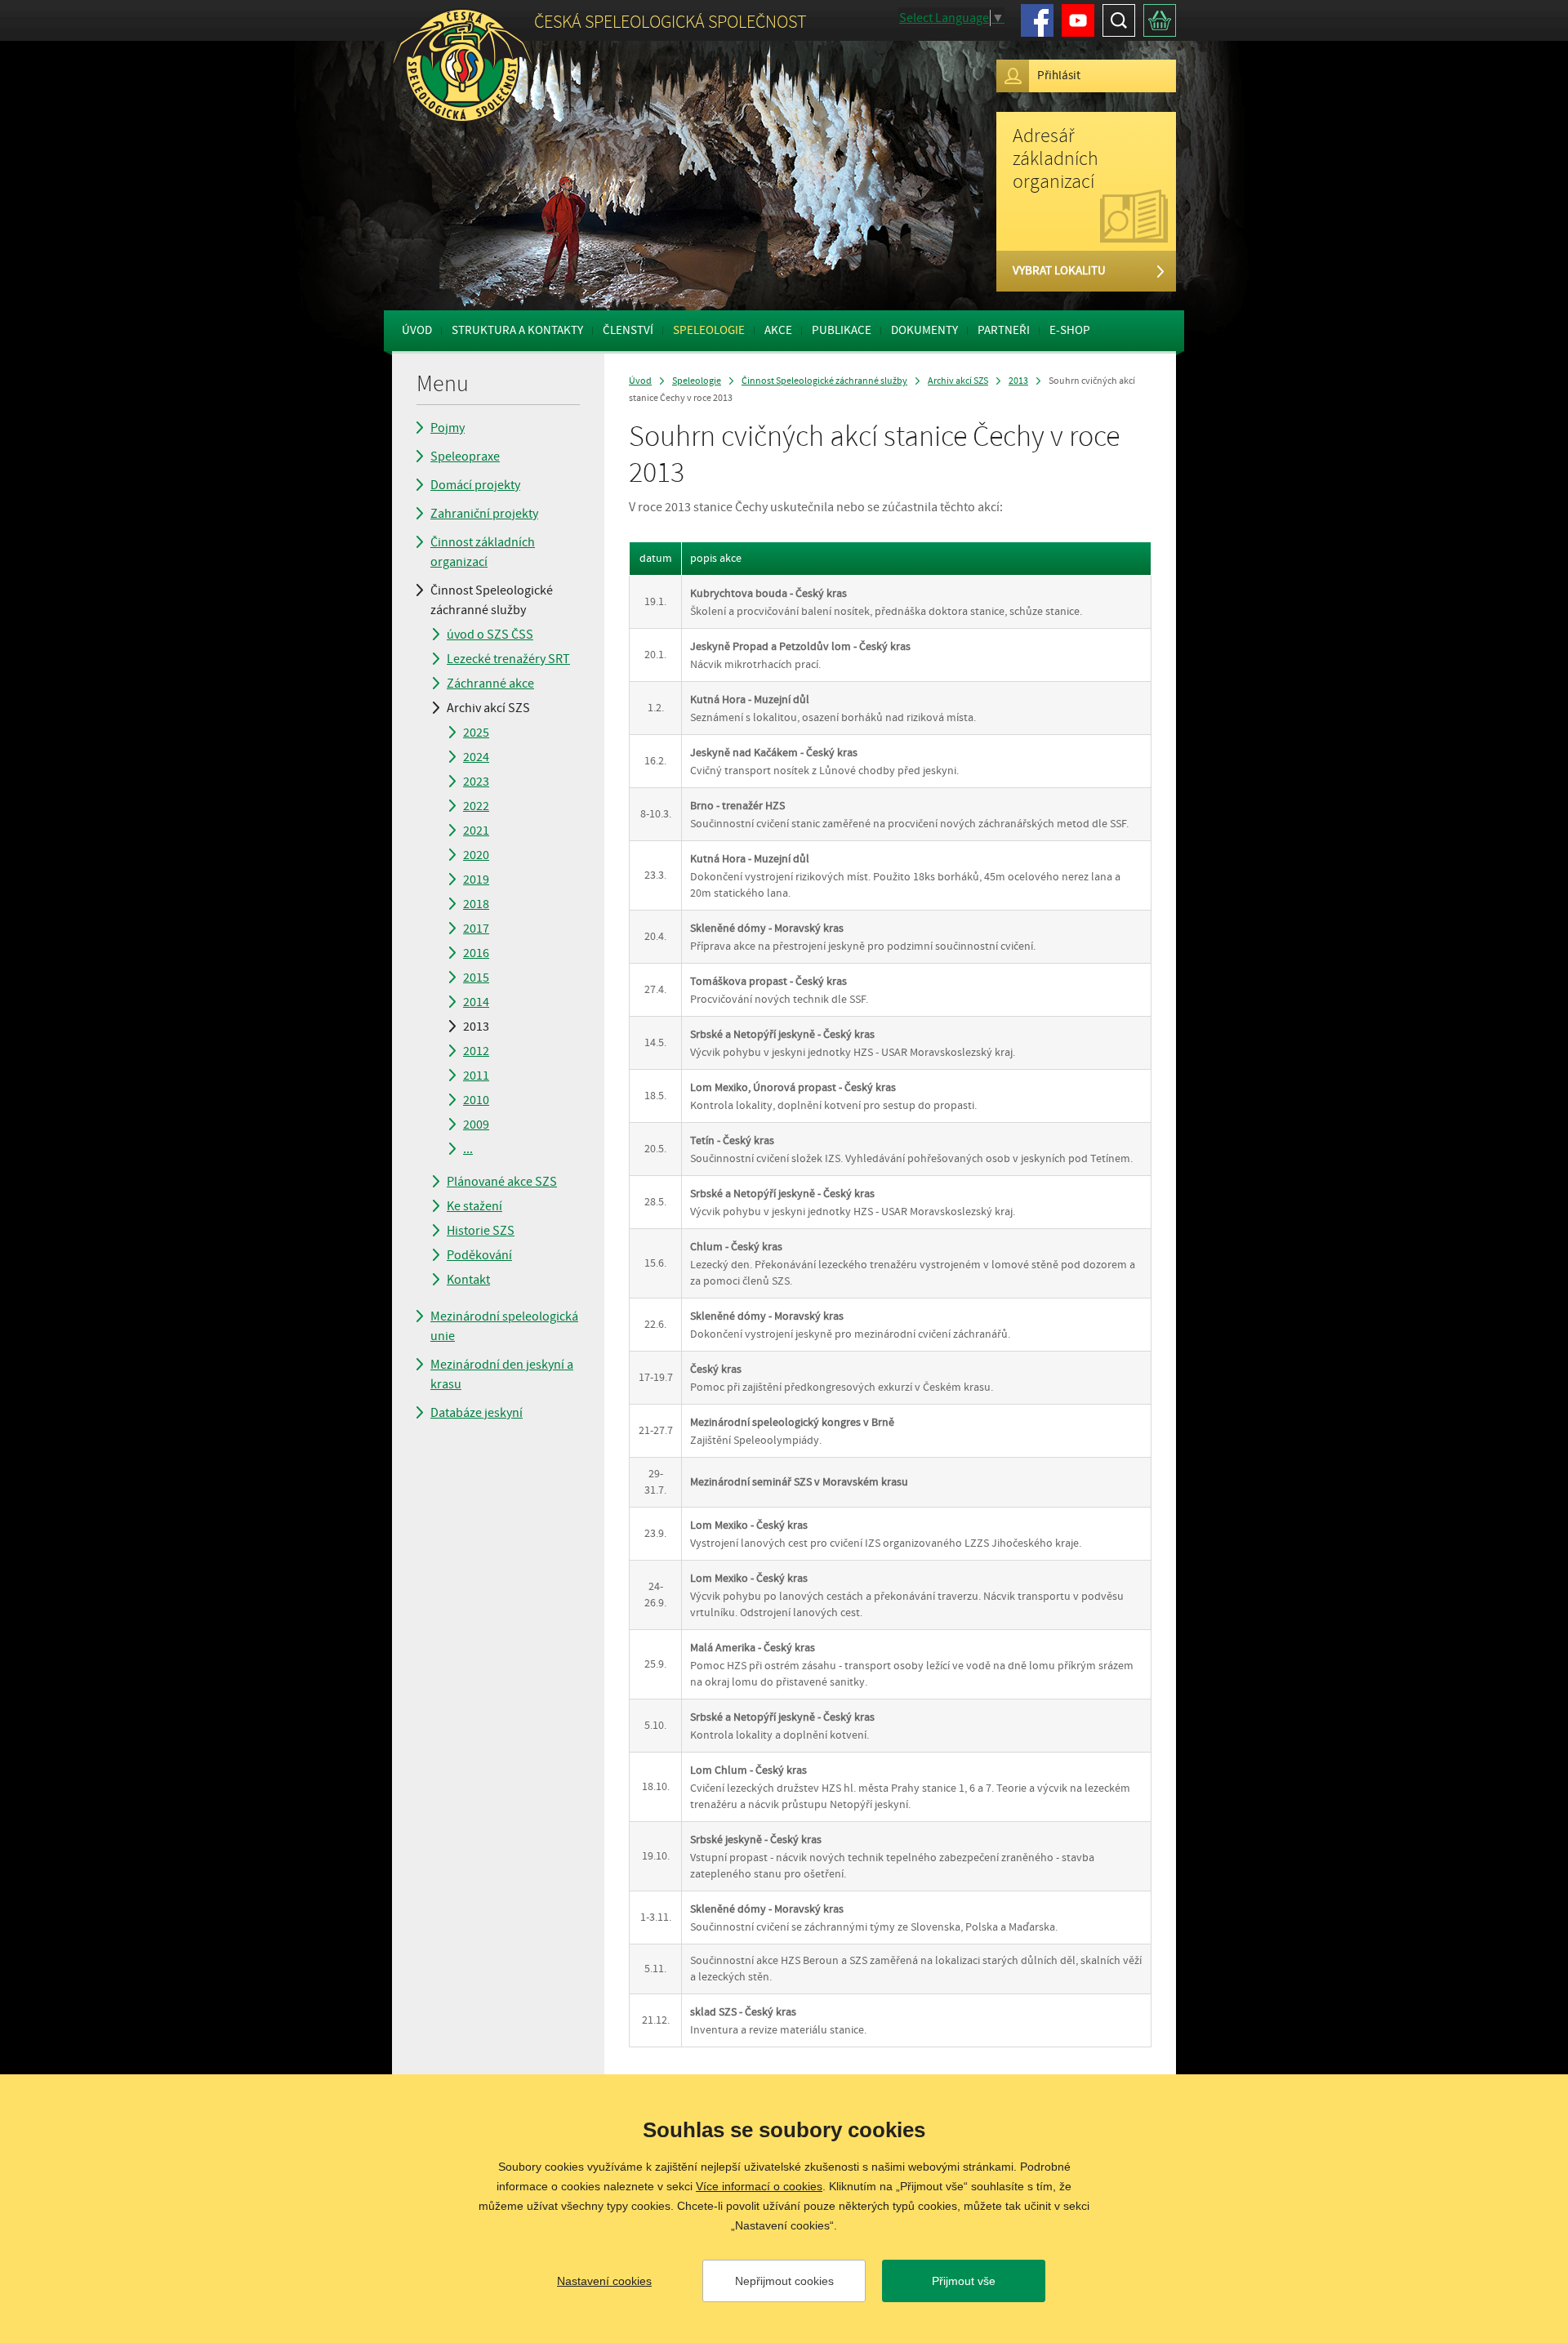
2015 (476, 978)
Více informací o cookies (759, 2186)
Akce (778, 330)
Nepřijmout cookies (784, 2281)
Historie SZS (481, 1231)
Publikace (842, 330)
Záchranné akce (490, 684)
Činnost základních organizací (483, 552)
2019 (476, 880)
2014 (476, 1002)
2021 (476, 831)
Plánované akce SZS (502, 1182)
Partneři (1004, 330)
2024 (476, 757)
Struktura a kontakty (517, 330)
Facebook (1037, 20)
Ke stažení (474, 1206)
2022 (476, 806)
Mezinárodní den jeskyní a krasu (502, 1374)
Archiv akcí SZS (488, 708)
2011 (476, 1076)
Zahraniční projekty (484, 514)
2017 (476, 929)
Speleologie (709, 330)
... (468, 1149)
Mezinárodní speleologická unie (504, 1326)
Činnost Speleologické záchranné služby (492, 600)
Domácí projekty (475, 485)
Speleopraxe (465, 457)
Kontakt (468, 1280)
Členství (628, 330)
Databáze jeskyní (477, 1413)
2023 (476, 782)
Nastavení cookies (604, 2281)
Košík (1160, 20)
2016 (476, 953)
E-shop (1070, 330)
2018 (476, 904)
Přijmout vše (964, 2281)
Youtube (1078, 20)
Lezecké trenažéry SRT (508, 659)
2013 (476, 1027)
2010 (476, 1100)
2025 (476, 733)
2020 (476, 855)
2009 (476, 1125)
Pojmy (448, 428)
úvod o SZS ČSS (490, 635)
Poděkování (479, 1255)
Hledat (1119, 20)
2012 (476, 1051)
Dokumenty (924, 330)
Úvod (417, 330)
